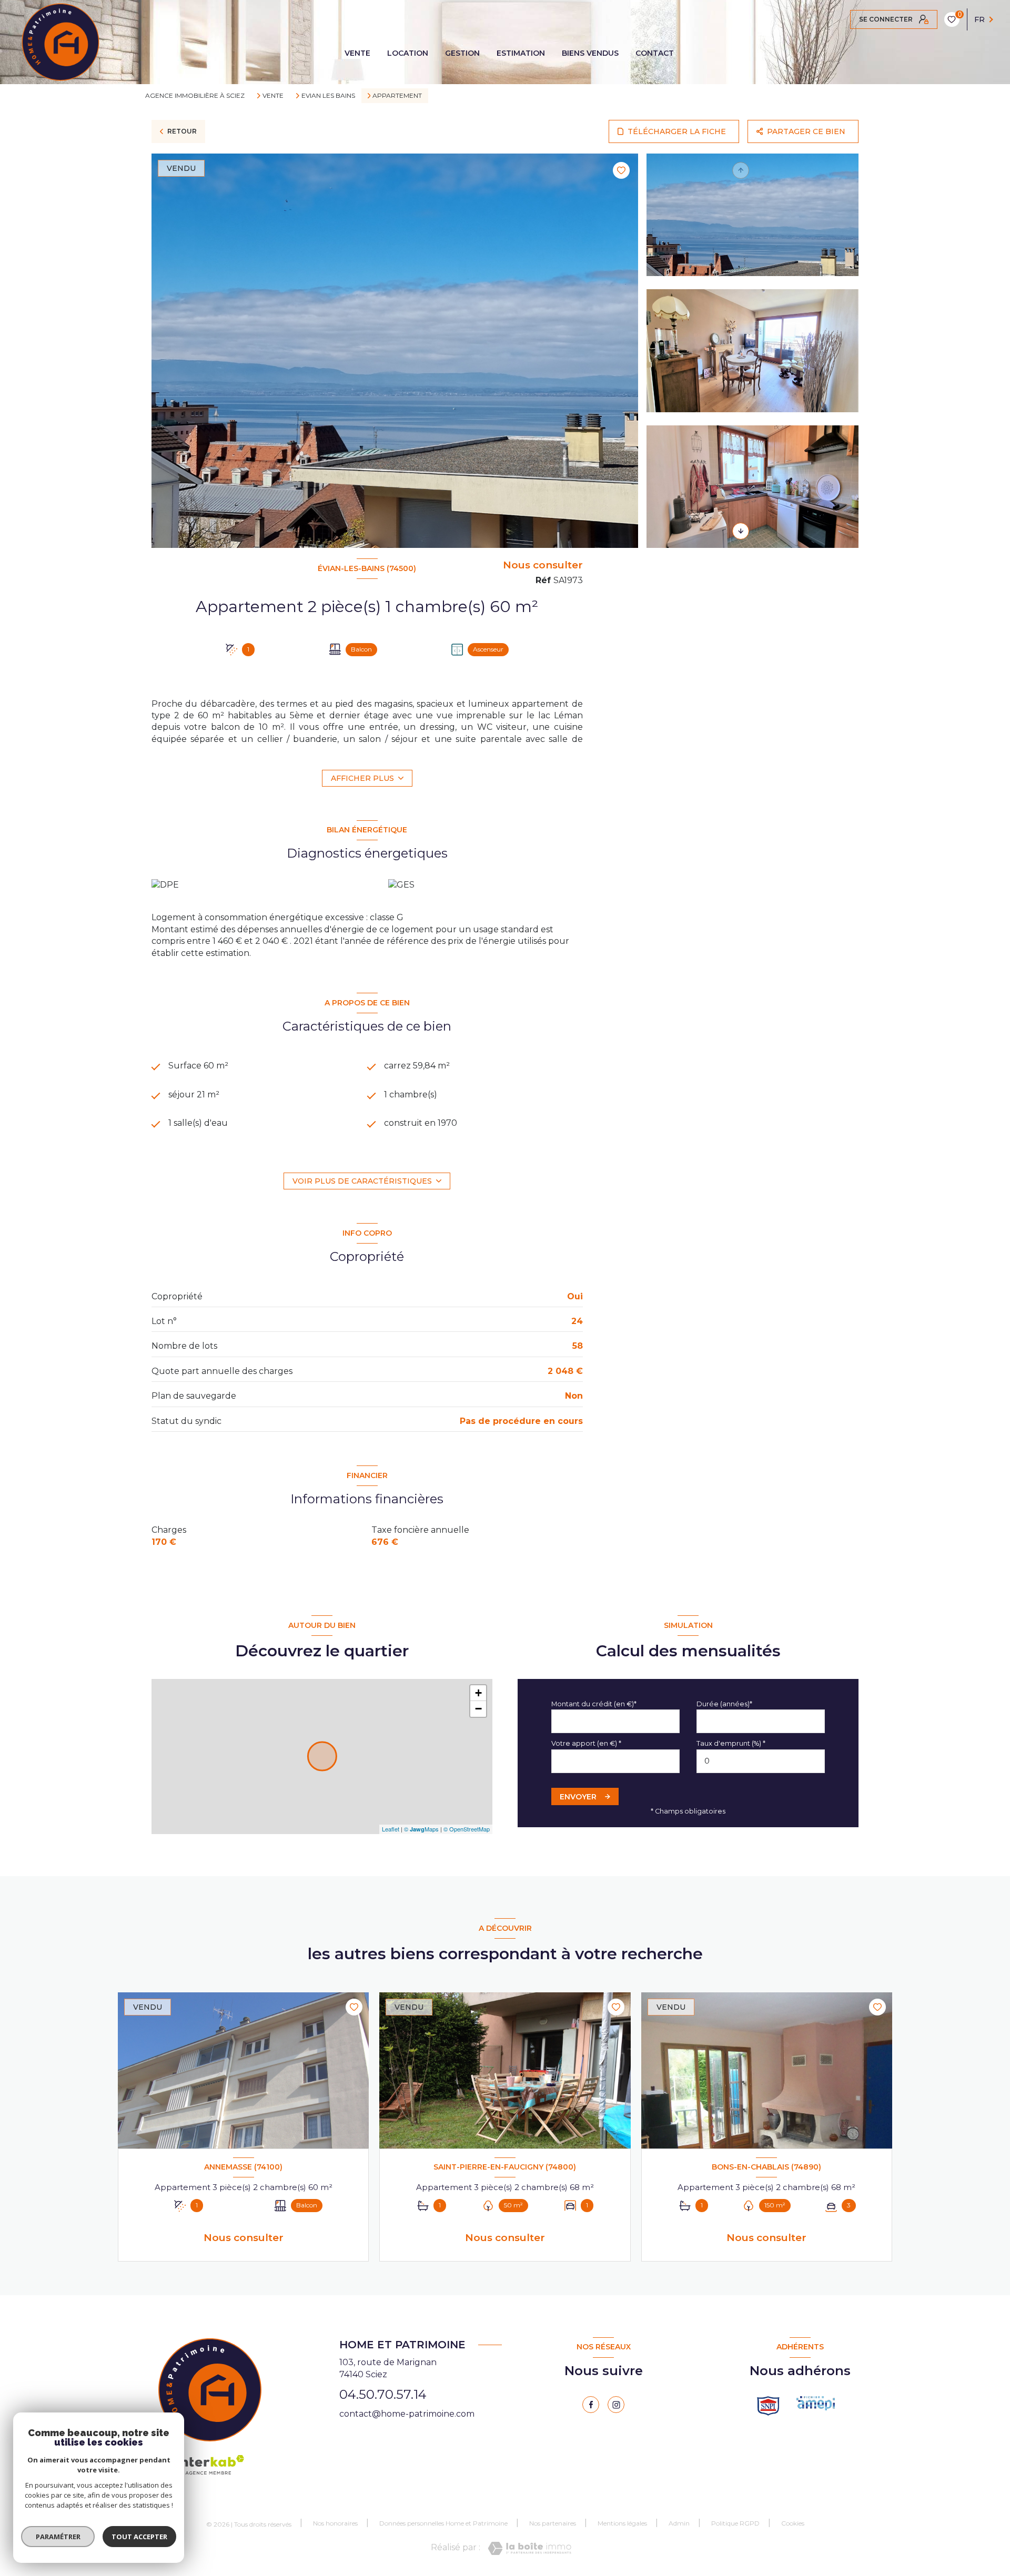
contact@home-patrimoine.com (407, 2414)
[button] (741, 531)
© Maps (421, 1829)
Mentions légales (622, 2523)
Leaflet (391, 1829)
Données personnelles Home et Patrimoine (443, 2523)
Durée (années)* (724, 1704)
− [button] (478, 1709)
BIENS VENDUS (590, 53)
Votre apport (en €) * (586, 1743)
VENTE (357, 53)
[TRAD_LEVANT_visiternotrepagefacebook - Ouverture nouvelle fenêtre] (591, 2405)
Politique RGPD (735, 2523)
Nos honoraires (335, 2523)
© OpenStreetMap (467, 1829)
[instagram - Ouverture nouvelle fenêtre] (616, 2405)
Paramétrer (58, 2537)
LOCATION (408, 53)
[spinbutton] (761, 1761)
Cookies (793, 2523)
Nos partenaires (553, 2523)
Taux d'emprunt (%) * (731, 1743)
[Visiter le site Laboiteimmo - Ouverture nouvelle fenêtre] (529, 2548)
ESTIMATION (521, 53)
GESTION (462, 53)
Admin (679, 2523)
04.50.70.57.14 (383, 2394)
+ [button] (478, 1693)
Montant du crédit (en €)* (594, 1704)
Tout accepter (139, 2537)
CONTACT (655, 53)
